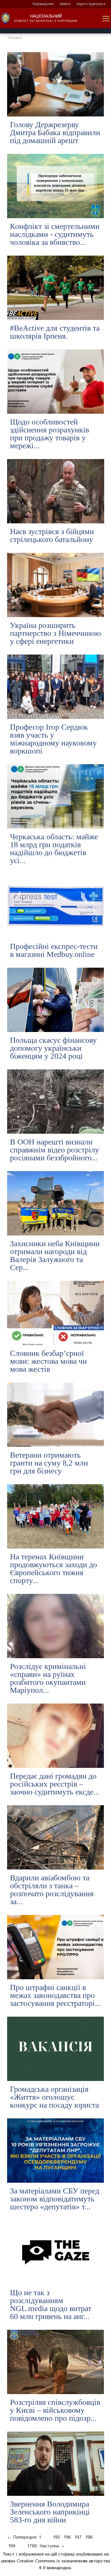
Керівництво (43, 4)
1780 (32, 2546)
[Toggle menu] (106, 19)
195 (56, 2537)
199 (12, 2546)
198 (89, 2537)
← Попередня (22, 2537)
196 (67, 2537)
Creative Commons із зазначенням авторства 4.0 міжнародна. (63, 2565)
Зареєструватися (91, 4)
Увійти (65, 4)
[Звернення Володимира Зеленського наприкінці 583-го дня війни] (56, 2464)
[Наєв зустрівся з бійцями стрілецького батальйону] (56, 491)
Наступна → (52, 2546)
